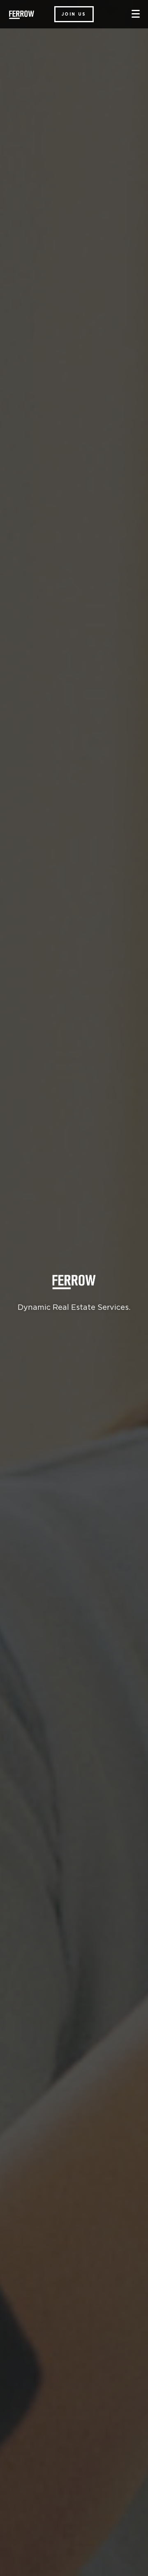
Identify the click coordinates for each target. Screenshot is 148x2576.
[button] (74, 14)
